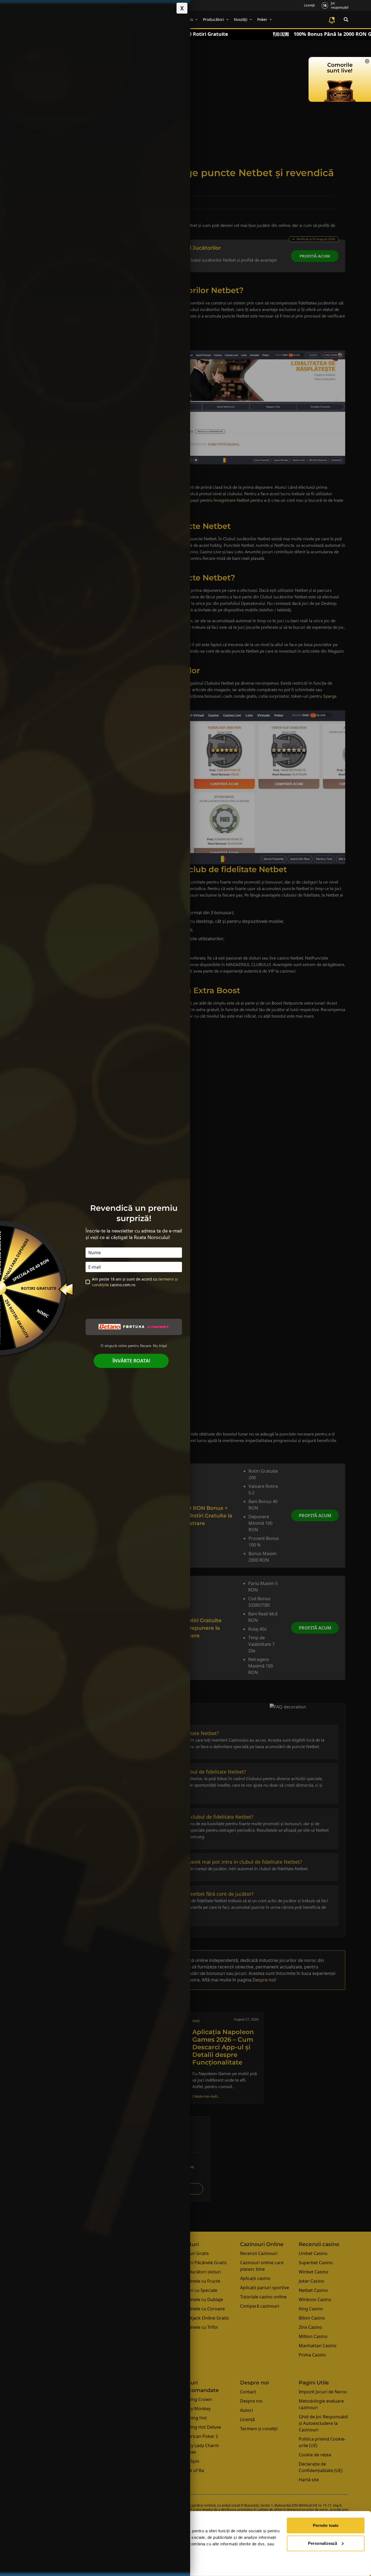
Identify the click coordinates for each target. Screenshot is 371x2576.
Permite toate (326, 2525)
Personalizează (323, 2543)
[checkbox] (88, 1282)
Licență (309, 5)
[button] (182, 8)
